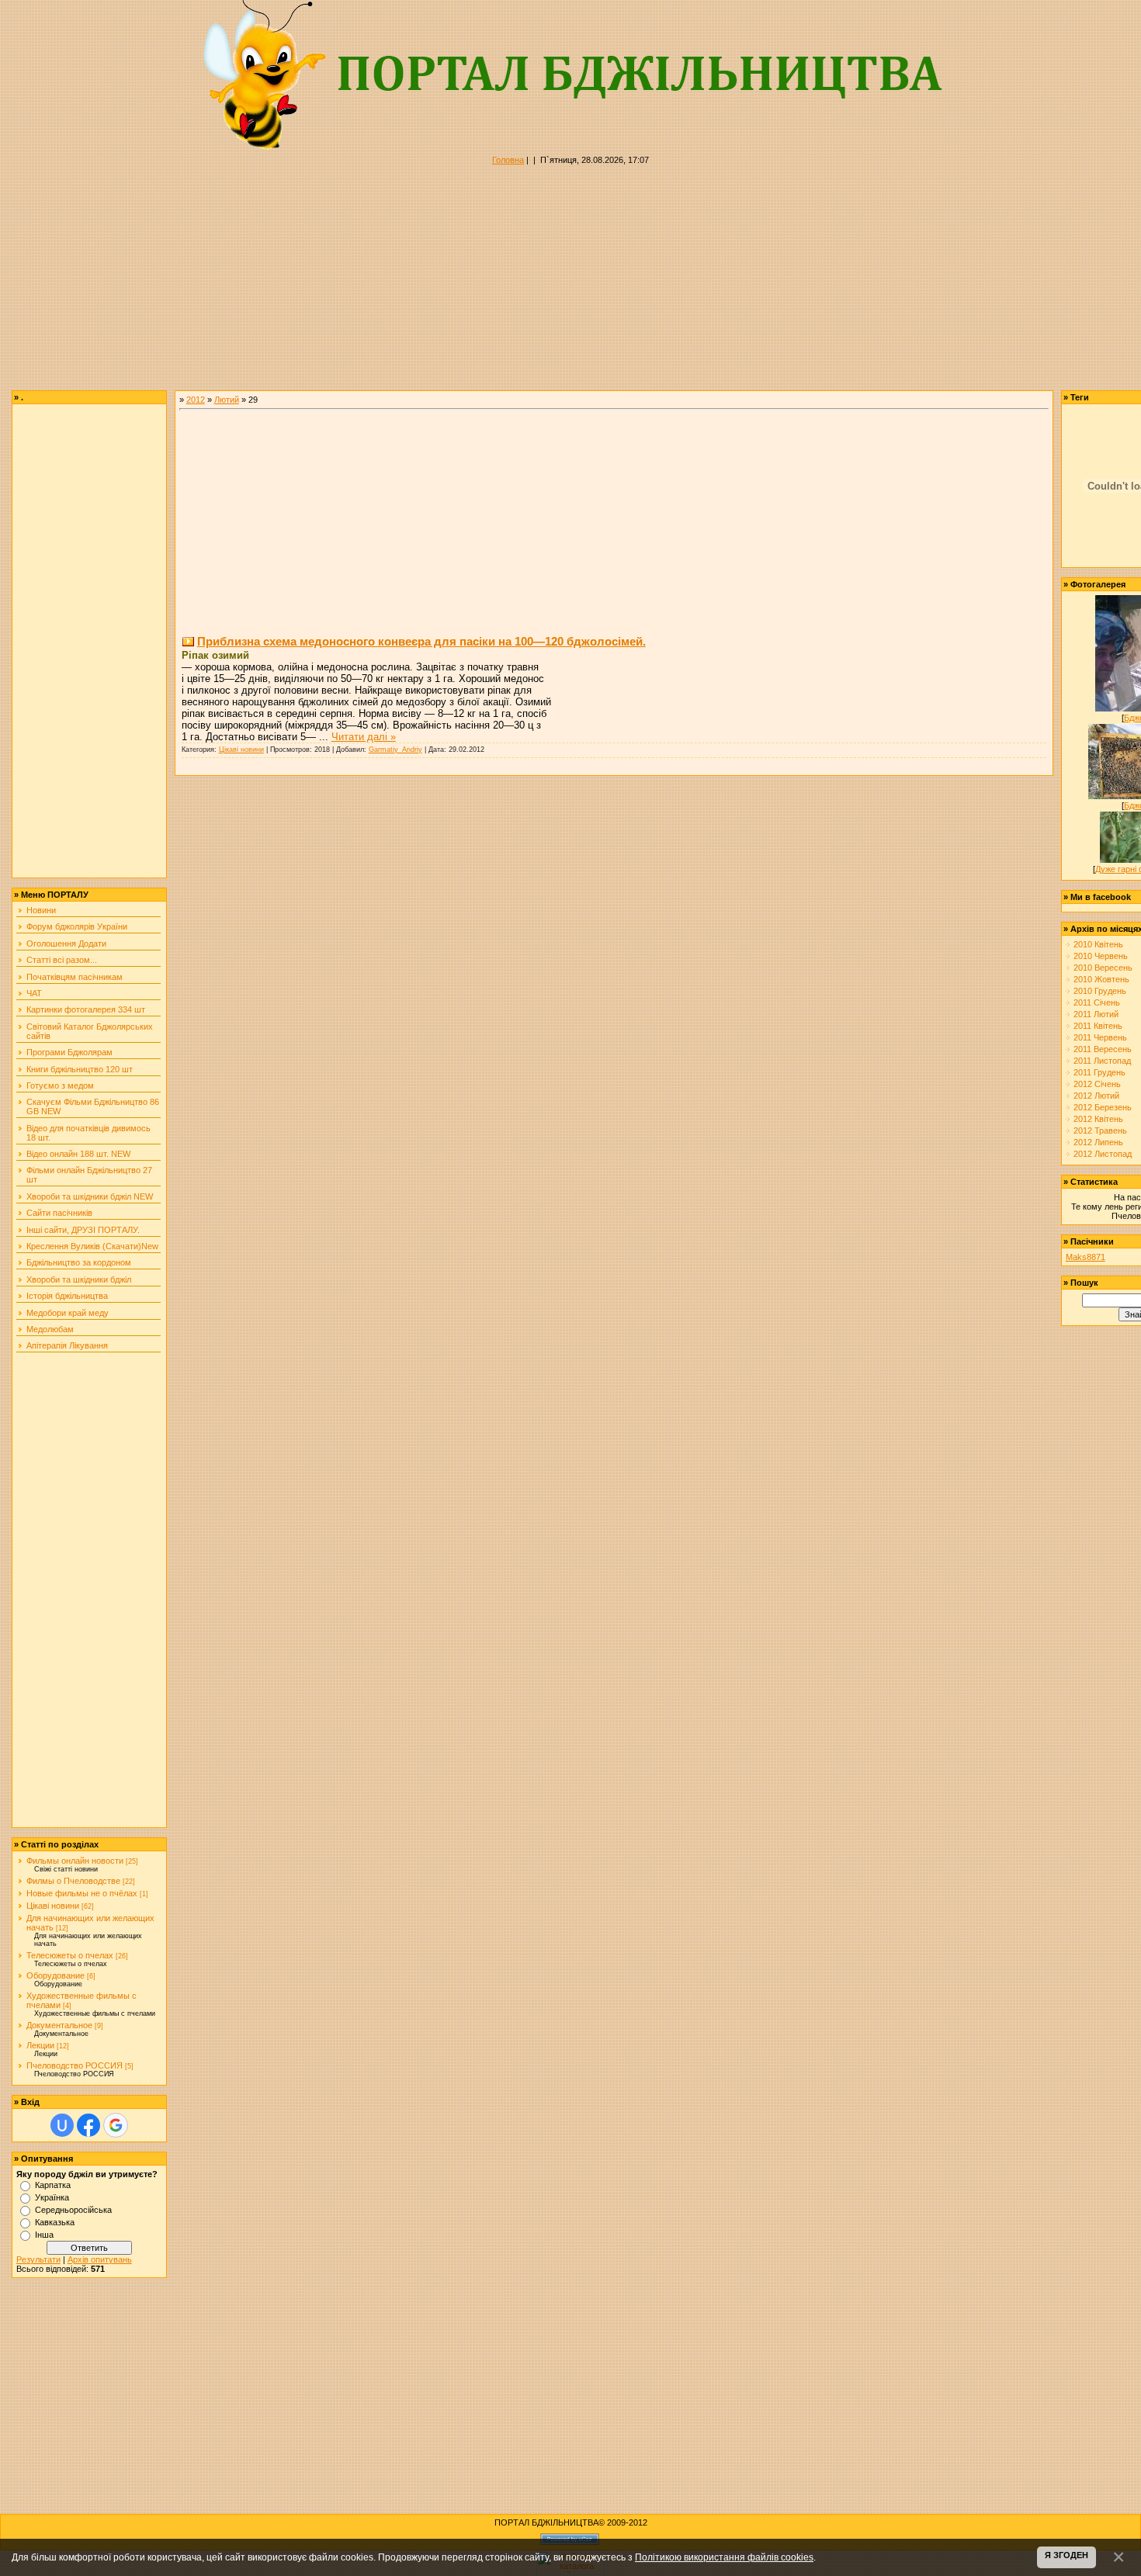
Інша (44, 2235)
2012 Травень (1100, 1130)
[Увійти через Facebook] (88, 2125)
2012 (196, 400)
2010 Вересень (1103, 968)
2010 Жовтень (1101, 979)
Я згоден (1066, 2555)
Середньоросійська (73, 2210)
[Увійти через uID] (62, 2125)
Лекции (40, 2045)
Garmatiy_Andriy (395, 750)
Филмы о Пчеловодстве (73, 1881)
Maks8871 (1086, 1257)
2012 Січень (1097, 1084)
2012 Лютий (1096, 1096)
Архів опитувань (100, 2259)
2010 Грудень (1100, 991)
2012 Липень (1098, 1142)
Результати (38, 2259)
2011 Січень (1097, 1002)
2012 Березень (1103, 1107)
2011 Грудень (1099, 1072)
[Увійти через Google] (116, 2125)
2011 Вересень (1103, 1049)
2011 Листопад (1102, 1061)
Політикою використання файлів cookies (724, 2557)
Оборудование (55, 1975)
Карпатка (53, 2185)
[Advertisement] (466, 282)
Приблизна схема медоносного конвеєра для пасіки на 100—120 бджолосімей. (421, 641)
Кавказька (55, 2222)
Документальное (59, 2025)
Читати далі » (364, 737)
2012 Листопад (1103, 1154)
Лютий (227, 400)
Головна (508, 160)
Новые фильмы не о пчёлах (82, 1893)
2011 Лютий (1096, 1014)
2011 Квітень (1098, 1026)
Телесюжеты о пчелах (70, 1955)
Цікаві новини (53, 1906)
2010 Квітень (1098, 944)
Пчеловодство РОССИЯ (75, 2065)
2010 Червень (1101, 956)
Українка (52, 2197)
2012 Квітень (1098, 1119)
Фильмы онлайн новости (75, 1861)
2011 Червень (1100, 1037)
